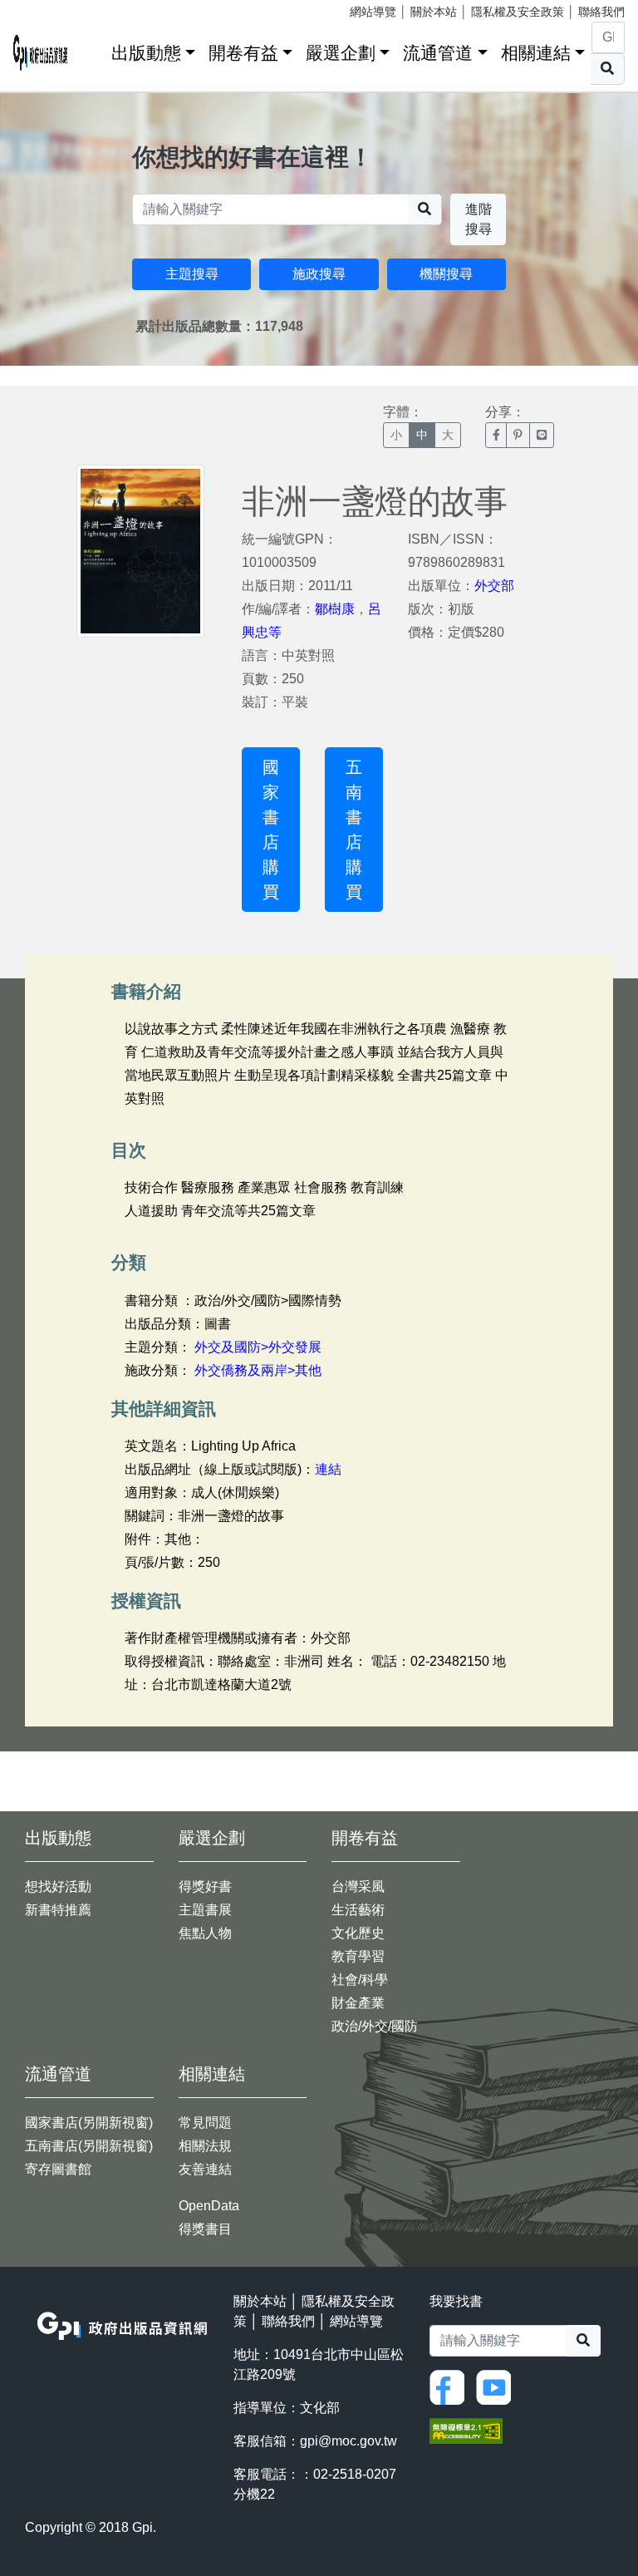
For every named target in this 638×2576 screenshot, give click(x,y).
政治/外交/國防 (375, 2026)
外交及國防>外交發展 (258, 1347)
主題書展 (205, 1910)
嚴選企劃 (341, 53)
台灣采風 (358, 1886)
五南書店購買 (354, 830)
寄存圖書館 (58, 2169)
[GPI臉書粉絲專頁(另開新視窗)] (451, 2386)
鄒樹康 (335, 609)
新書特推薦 (58, 1910)
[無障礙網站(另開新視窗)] (466, 2430)
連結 (328, 1469)
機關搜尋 (446, 274)
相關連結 (536, 53)
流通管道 (438, 53)
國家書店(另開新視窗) (89, 2123)
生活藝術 (358, 1910)
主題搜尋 (192, 274)
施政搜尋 (319, 274)
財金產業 (358, 2003)
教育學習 (358, 1956)
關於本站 (434, 12)
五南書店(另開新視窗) (89, 2146)
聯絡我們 (601, 12)
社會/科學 (360, 1980)
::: (93, 49)
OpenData (209, 2206)
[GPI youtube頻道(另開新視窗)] (498, 2386)
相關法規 (205, 2146)
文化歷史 (358, 1933)
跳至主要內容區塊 (47, 8)
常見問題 (205, 2123)
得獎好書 (205, 1886)
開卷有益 (243, 53)
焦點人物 (205, 1933)
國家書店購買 (271, 830)
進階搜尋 (478, 219)
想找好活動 (58, 1886)
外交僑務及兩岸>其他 (258, 1370)
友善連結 (205, 2169)
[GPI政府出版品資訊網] (41, 53)
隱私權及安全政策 (518, 12)
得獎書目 (205, 2229)
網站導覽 (373, 12)
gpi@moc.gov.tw (348, 2441)
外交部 (494, 586)
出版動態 (146, 53)
